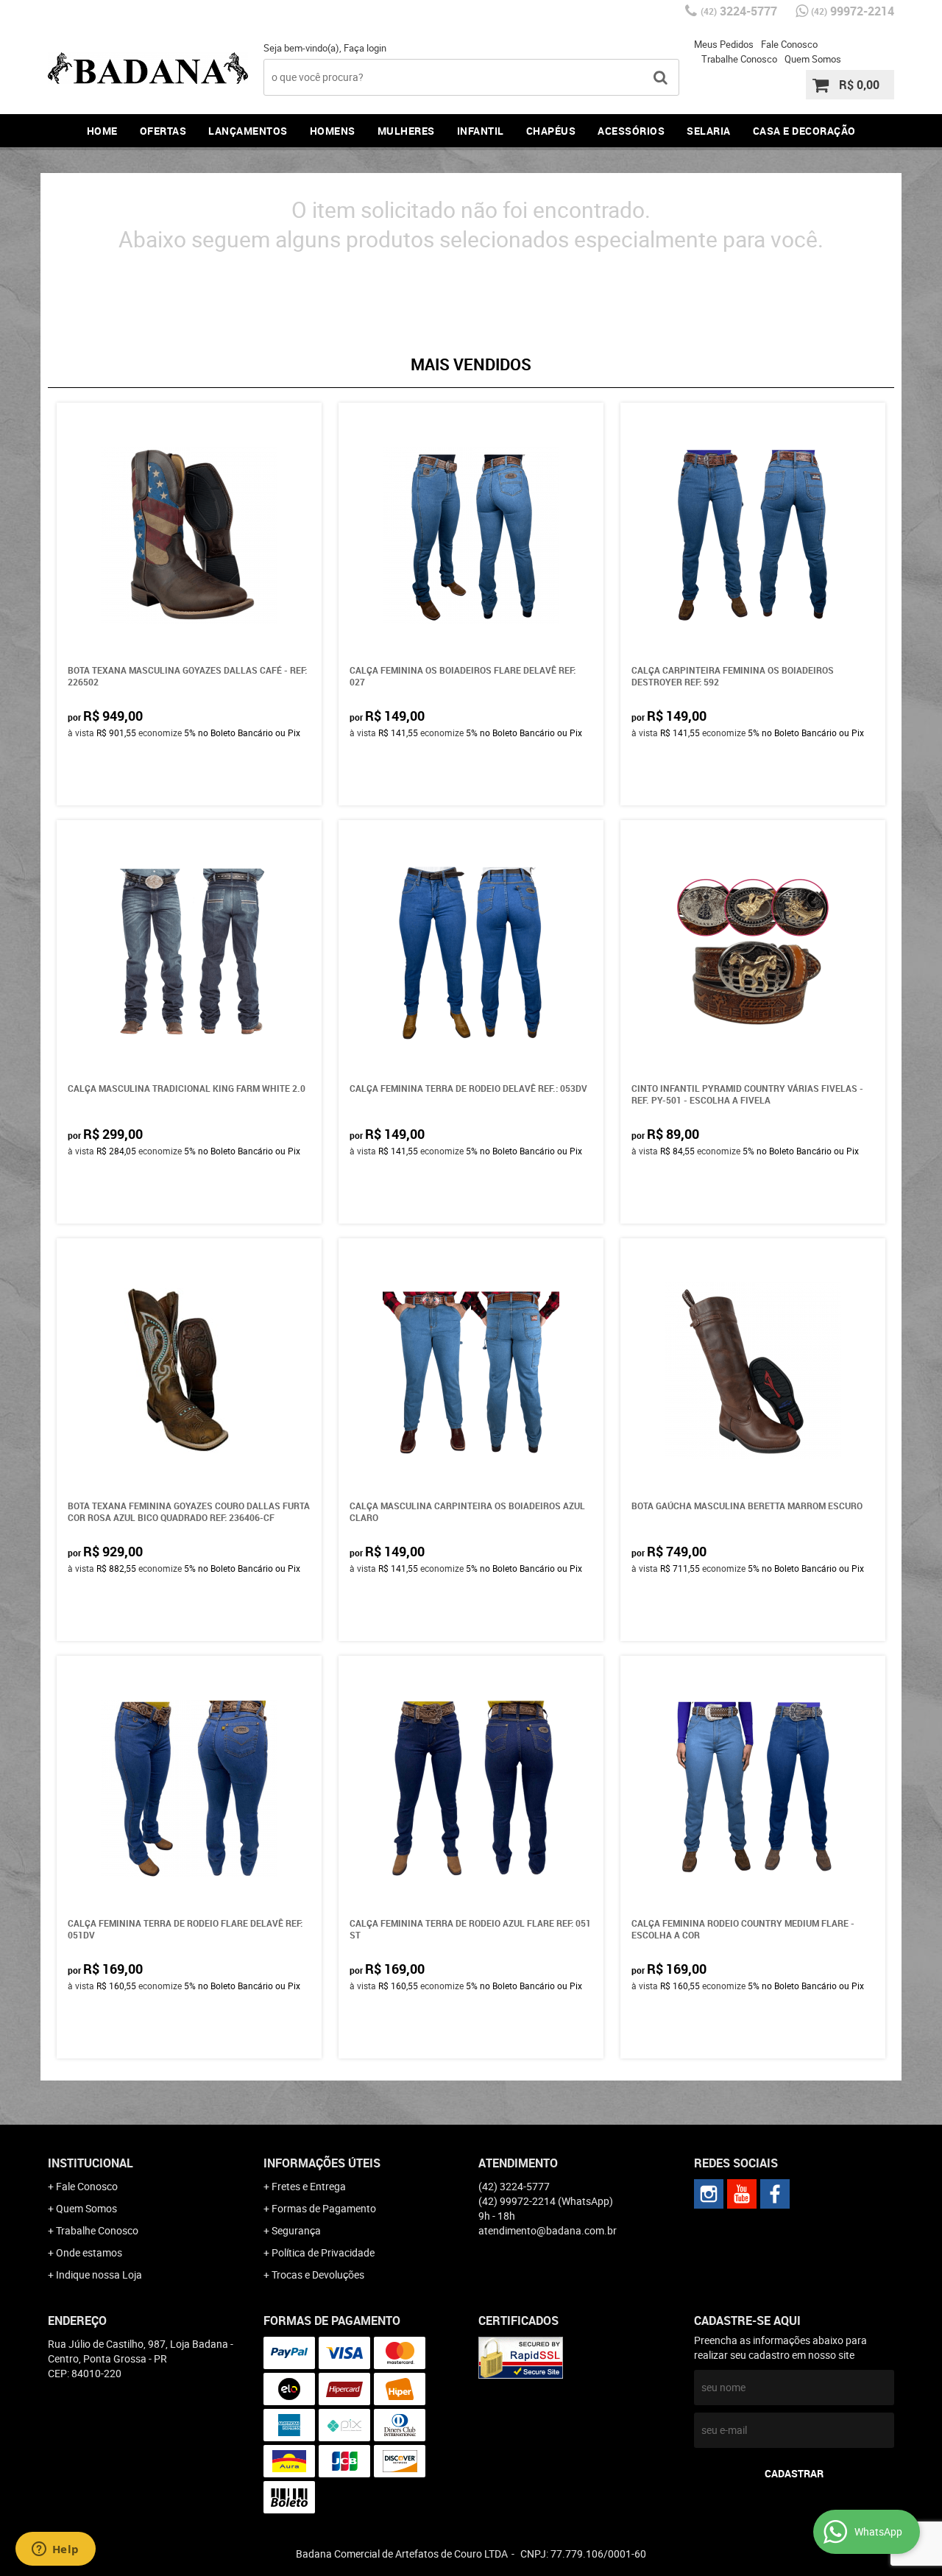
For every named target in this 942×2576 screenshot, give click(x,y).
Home (102, 131)
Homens (333, 131)
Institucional (91, 2163)
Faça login (365, 48)
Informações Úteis (322, 2163)
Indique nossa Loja (99, 2275)
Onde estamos (89, 2252)
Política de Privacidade (323, 2252)
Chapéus (551, 131)
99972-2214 (853, 11)
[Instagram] (709, 2194)
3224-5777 (739, 11)
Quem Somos (813, 59)
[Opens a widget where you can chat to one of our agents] (55, 2550)
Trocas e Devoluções (318, 2275)
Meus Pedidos (724, 44)
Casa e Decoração (804, 131)
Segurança (296, 2230)
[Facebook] (775, 2194)
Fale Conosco (789, 44)
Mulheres (406, 131)
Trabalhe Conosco (739, 59)
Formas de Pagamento (324, 2208)
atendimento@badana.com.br (548, 2230)
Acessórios (631, 131)
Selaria (709, 131)
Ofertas (163, 131)
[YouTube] (742, 2194)
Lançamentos (248, 131)
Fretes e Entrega (309, 2186)
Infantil (481, 131)
